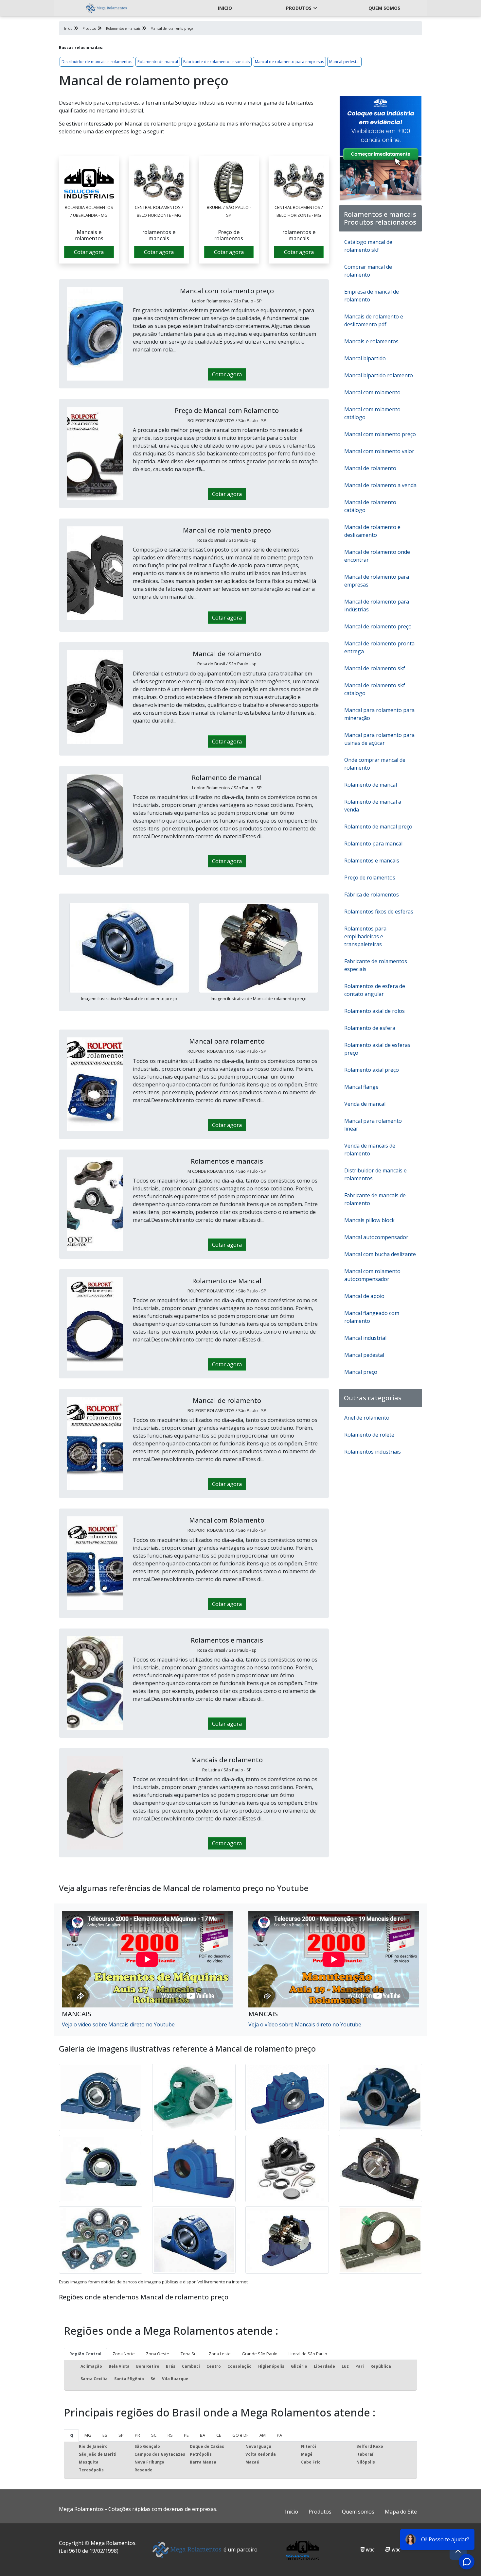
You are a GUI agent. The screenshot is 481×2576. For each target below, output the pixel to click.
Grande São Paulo (260, 2354)
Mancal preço (361, 1372)
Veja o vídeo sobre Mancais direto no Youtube (118, 2024)
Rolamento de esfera (370, 1028)
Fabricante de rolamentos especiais (216, 62)
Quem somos (384, 8)
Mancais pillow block (369, 1220)
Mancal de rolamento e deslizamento (372, 531)
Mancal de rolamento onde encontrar (377, 556)
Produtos (299, 8)
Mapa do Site (401, 2512)
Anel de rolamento (367, 1418)
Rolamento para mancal (373, 844)
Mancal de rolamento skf (375, 668)
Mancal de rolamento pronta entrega (379, 647)
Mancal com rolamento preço (380, 434)
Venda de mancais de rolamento (370, 1150)
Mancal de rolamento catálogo (370, 506)
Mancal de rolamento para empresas (289, 62)
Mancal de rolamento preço (378, 626)
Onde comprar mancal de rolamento (375, 764)
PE (186, 2435)
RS (170, 2435)
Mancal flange (361, 1087)
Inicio (225, 8)
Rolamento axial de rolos (374, 1011)
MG (88, 2435)
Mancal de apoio (364, 1296)
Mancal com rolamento (372, 392)
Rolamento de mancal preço (378, 827)
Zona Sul (189, 2354)
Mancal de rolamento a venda (380, 485)
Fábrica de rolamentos (372, 895)
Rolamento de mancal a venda (373, 806)
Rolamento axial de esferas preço (377, 1049)
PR (137, 2435)
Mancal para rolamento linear (373, 1125)
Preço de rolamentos (370, 878)
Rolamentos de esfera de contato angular (375, 990)
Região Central (85, 2354)
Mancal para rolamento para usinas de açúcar (379, 739)
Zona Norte (124, 2354)
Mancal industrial (365, 1338)
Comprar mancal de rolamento (368, 271)
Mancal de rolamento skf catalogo (375, 689)
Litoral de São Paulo (308, 2354)
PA (279, 2435)
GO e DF (240, 2435)
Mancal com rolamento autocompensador (372, 1275)
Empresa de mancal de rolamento (372, 296)
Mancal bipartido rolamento (379, 375)
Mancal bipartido (365, 358)
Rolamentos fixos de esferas (379, 912)
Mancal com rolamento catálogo (372, 413)
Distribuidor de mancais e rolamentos (97, 62)
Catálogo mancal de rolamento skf (368, 246)
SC (154, 2435)
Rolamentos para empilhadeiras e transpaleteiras (365, 936)
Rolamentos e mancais (372, 861)
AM (263, 2435)
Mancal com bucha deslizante (380, 1254)
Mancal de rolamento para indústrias (377, 606)
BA (203, 2435)
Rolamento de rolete (369, 1435)
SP (121, 2435)
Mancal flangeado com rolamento (372, 1317)
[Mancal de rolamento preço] (89, 182)
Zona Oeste (158, 2354)
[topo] (458, 2551)
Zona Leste (220, 2354)
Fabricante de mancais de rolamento (375, 1199)
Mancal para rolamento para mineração (379, 714)
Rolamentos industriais (373, 1452)
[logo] (106, 8)
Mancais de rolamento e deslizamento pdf (374, 320)
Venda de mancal (365, 1104)
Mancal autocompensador (376, 1237)
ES (105, 2435)
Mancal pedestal (344, 62)
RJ (71, 2435)
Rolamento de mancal (158, 62)
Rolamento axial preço (372, 1070)
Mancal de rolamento (370, 468)
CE (219, 2435)
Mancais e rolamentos (371, 341)
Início (292, 2512)
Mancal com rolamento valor (379, 451)
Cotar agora (89, 252)
